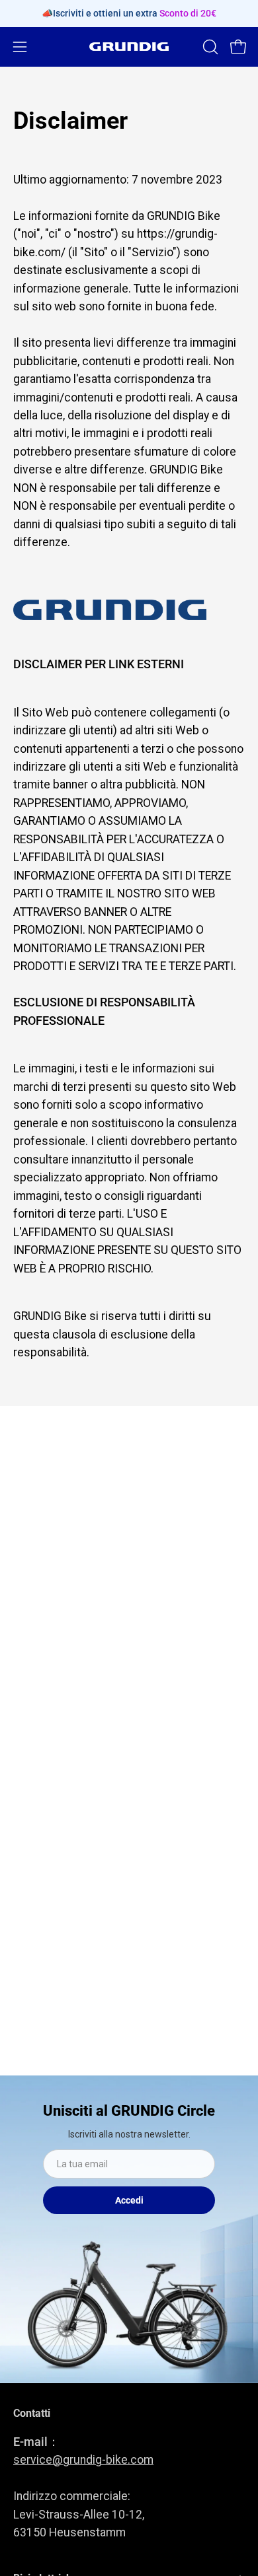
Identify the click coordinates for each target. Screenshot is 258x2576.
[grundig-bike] (129, 47)
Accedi (129, 2200)
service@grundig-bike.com (83, 2460)
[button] (209, 47)
